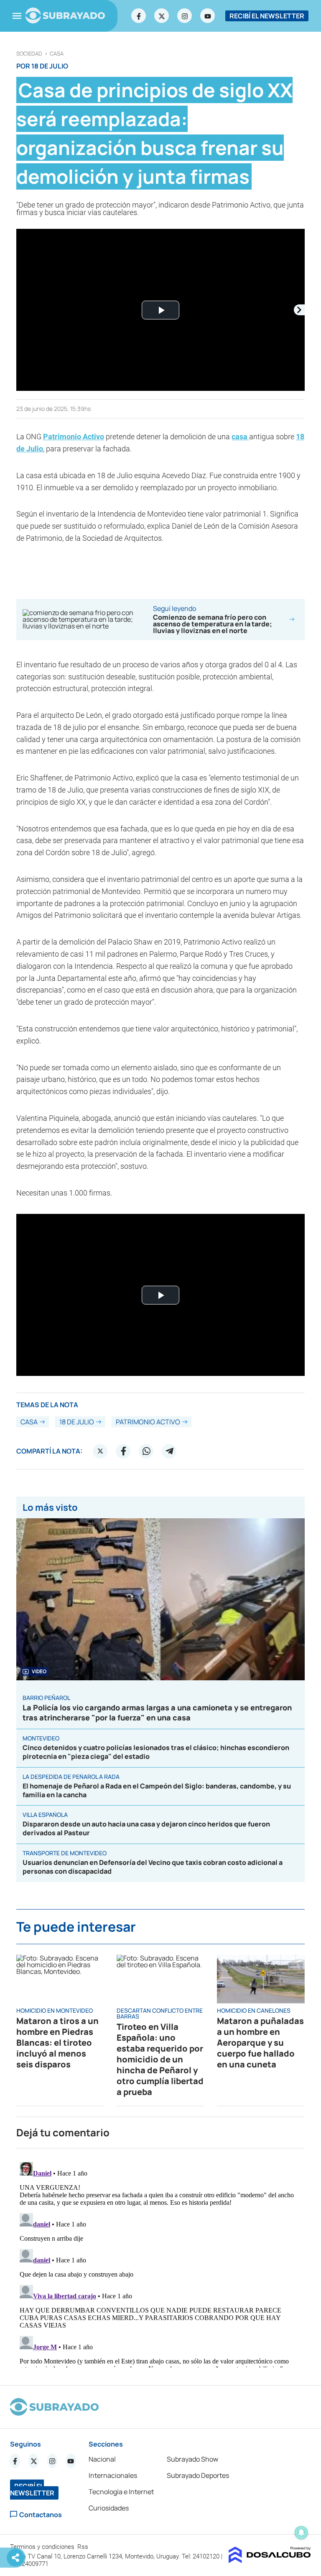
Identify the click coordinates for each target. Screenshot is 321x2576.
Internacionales (113, 2475)
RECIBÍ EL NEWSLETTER (267, 16)
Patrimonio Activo (74, 437)
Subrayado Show (192, 2459)
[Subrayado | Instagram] (185, 16)
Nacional (102, 2459)
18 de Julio (77, 1422)
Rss (84, 2547)
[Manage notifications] (301, 2533)
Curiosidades (109, 2508)
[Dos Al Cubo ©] (270, 2561)
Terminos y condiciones (43, 2547)
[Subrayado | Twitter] (162, 16)
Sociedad (29, 54)
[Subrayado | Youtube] (208, 16)
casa (57, 54)
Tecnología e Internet (121, 2492)
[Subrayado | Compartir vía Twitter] (100, 1451)
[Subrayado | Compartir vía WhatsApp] (146, 1451)
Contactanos (41, 2514)
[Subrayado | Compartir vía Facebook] (123, 1451)
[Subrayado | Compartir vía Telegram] (169, 1451)
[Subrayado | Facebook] (139, 16)
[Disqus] (160, 2263)
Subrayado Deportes (198, 2475)
